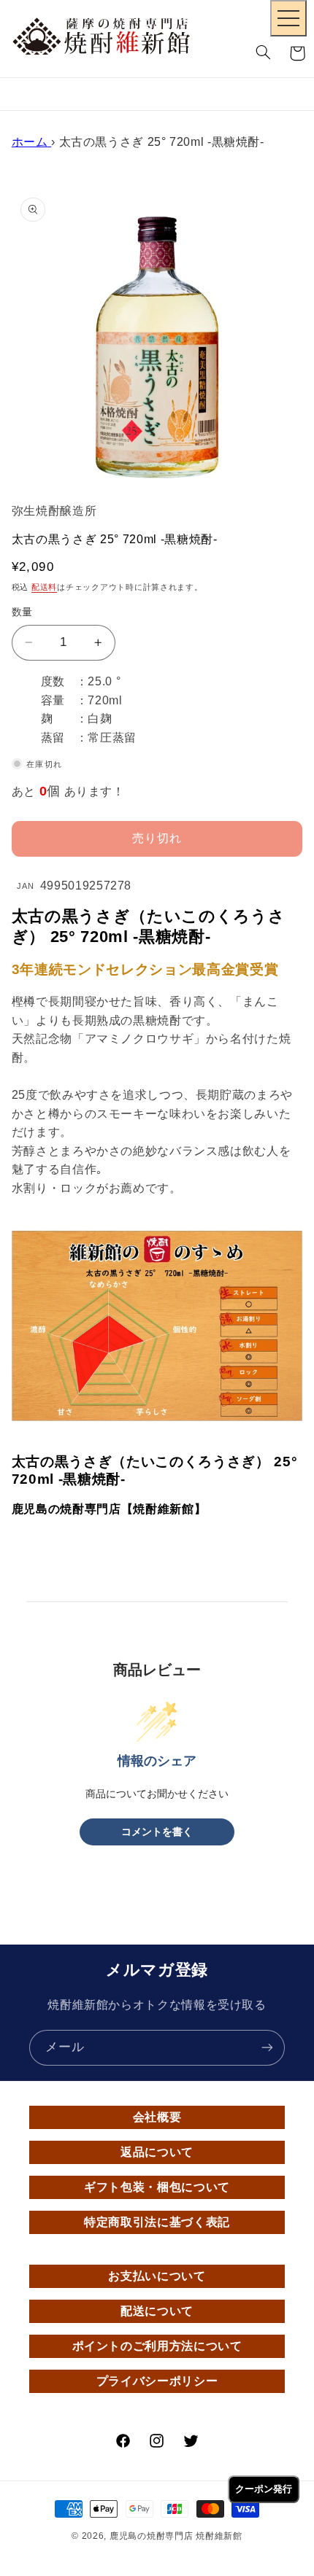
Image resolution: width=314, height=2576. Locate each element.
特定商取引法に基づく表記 (157, 2222)
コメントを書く (157, 1832)
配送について (157, 2311)
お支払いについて (157, 2276)
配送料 (44, 587)
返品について (157, 2152)
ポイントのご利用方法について (157, 2346)
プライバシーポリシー (157, 2381)
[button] (264, 53)
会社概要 (157, 2117)
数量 (22, 612)
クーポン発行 (264, 2489)
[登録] (267, 2048)
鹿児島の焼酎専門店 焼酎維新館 (176, 2536)
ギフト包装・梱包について (157, 2187)
